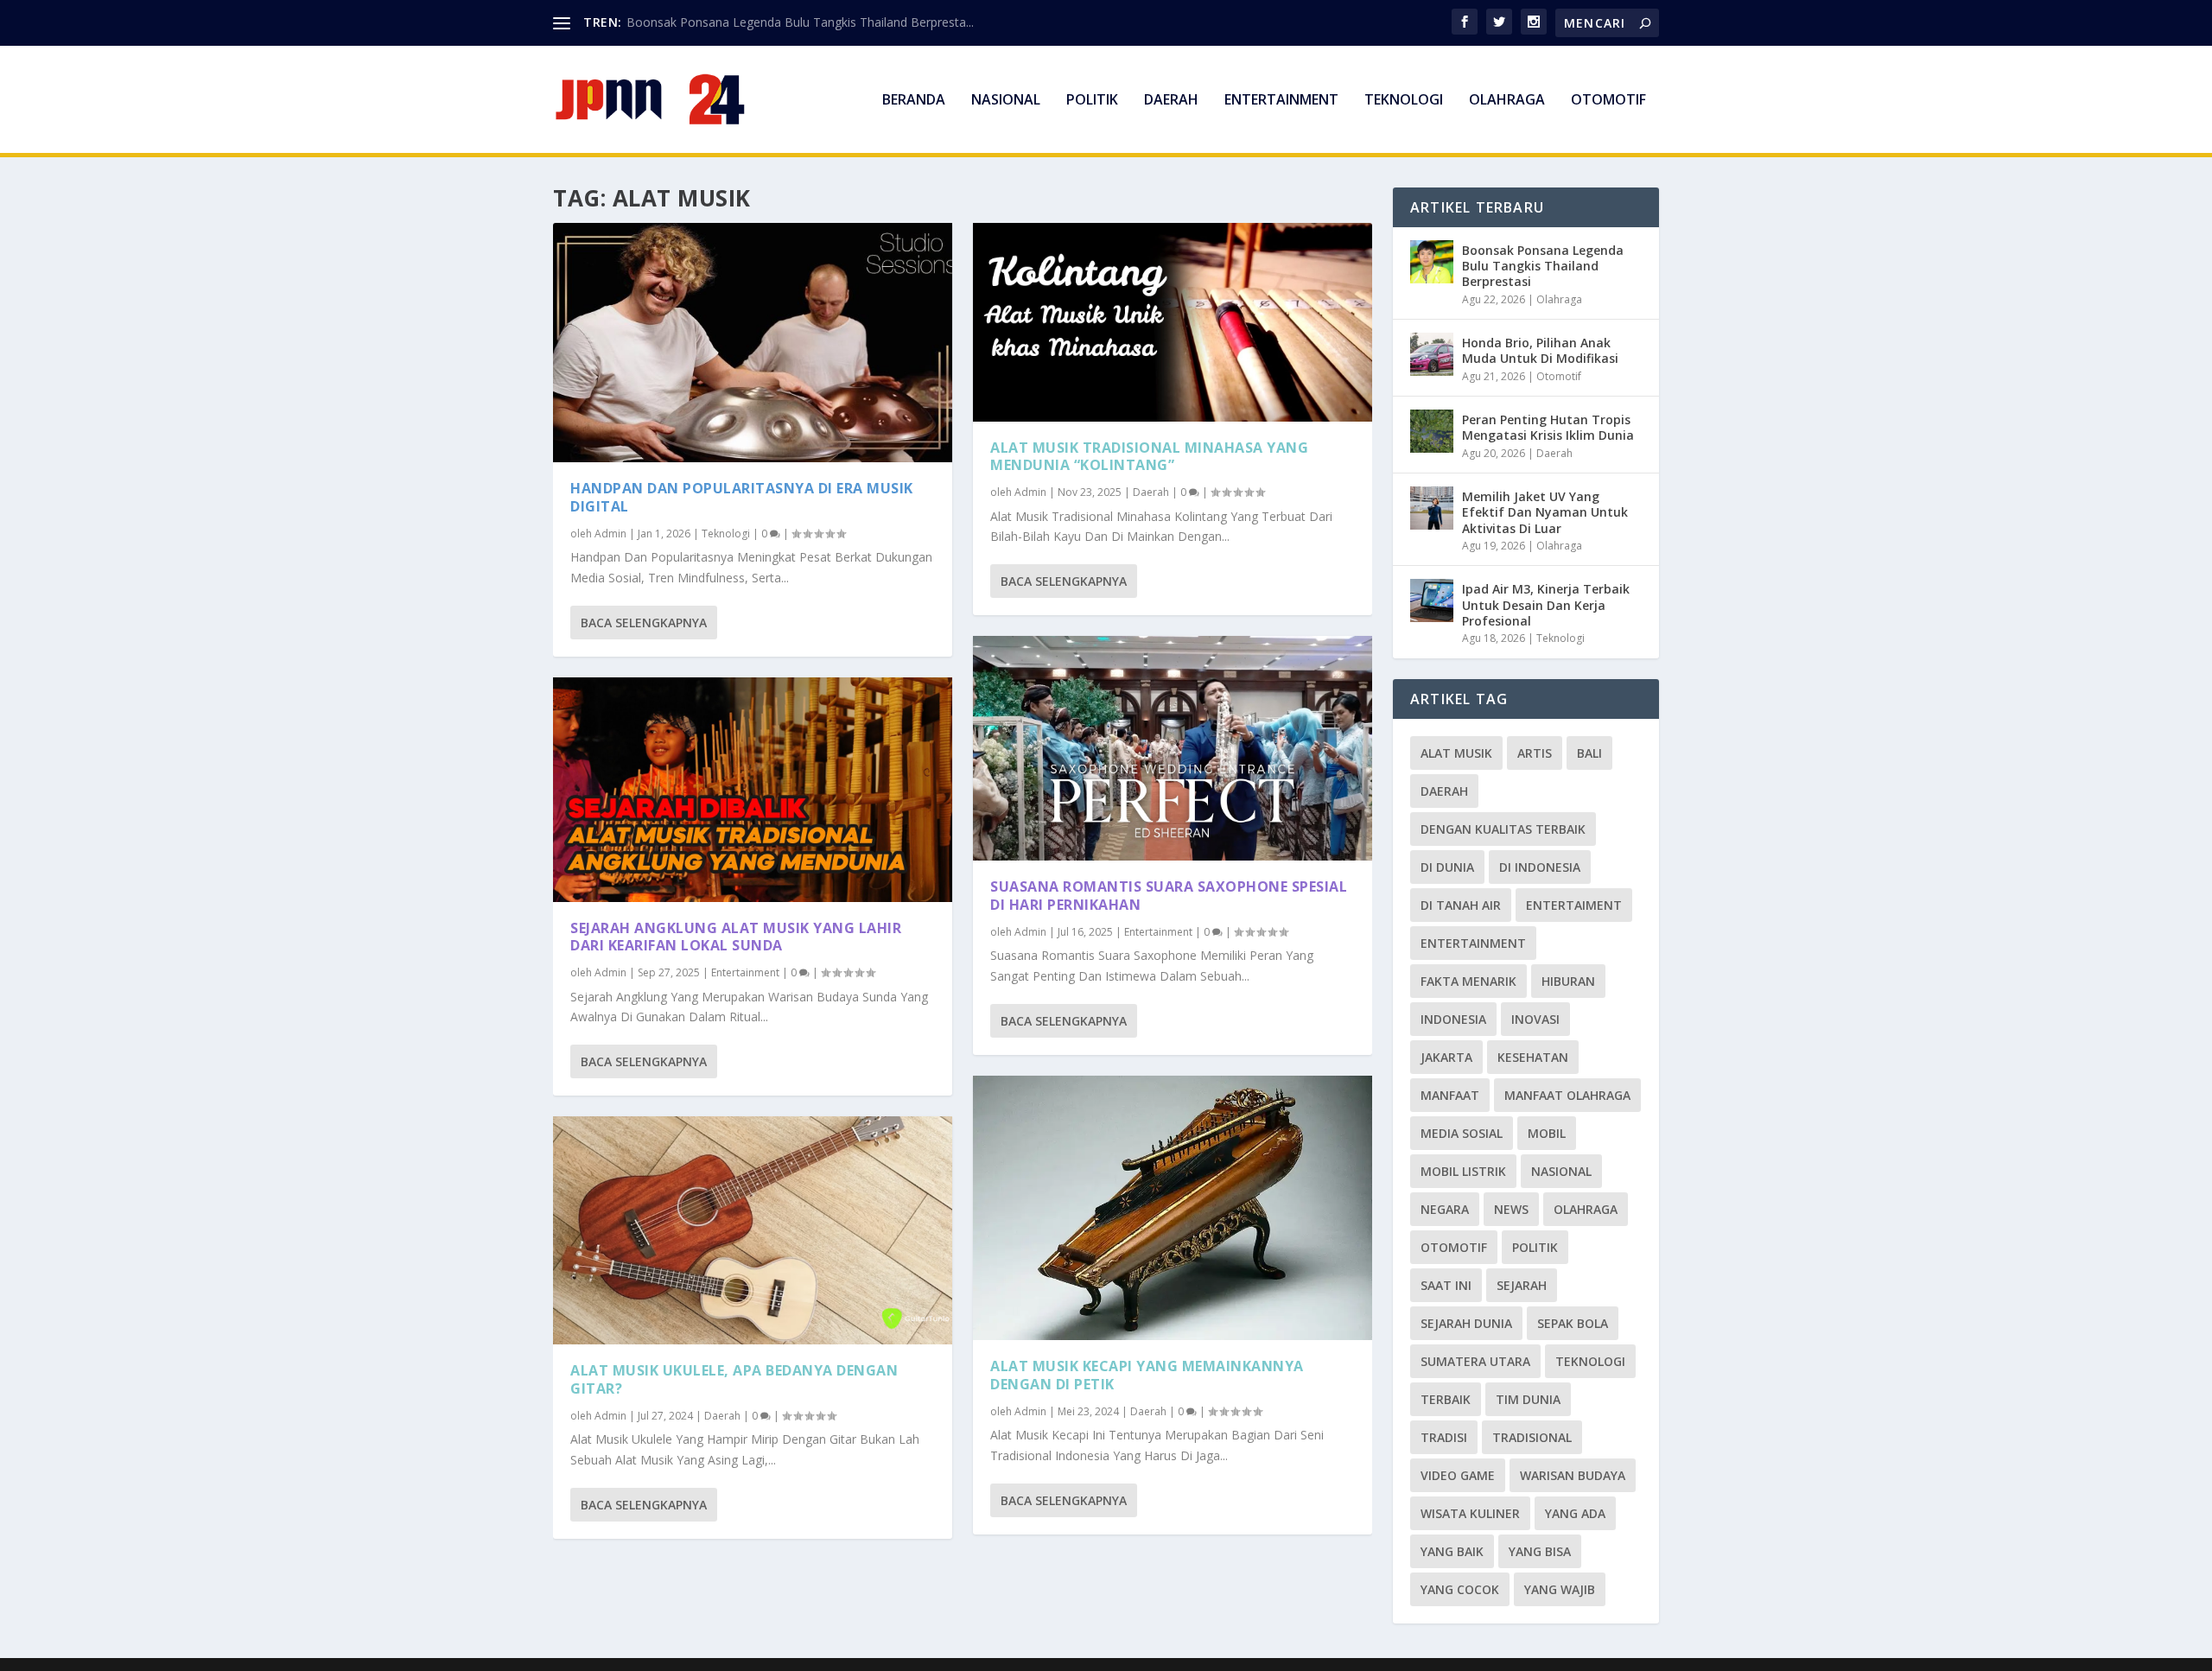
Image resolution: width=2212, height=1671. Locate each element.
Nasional (1006, 101)
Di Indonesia (1540, 867)
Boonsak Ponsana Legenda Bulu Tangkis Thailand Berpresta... (800, 22)
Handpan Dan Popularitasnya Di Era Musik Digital (742, 497)
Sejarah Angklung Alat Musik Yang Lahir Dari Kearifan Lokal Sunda (736, 937)
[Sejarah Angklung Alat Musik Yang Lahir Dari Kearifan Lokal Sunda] (753, 790)
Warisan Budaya (1573, 1475)
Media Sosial (1462, 1133)
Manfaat (1450, 1095)
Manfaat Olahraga (1567, 1095)
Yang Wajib (1560, 1589)
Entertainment (1281, 101)
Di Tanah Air (1461, 905)
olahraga (1586, 1209)
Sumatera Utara (1475, 1361)
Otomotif (1608, 101)
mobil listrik (1463, 1171)
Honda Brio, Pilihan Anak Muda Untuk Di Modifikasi (1540, 350)
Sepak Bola (1573, 1323)
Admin (610, 534)
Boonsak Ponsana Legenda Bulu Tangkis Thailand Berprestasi (1543, 266)
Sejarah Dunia (1466, 1323)
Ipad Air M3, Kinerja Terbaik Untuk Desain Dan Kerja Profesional (1546, 604)
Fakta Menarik (1468, 981)
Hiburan (1568, 981)
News (1511, 1209)
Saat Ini (1446, 1285)
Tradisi (1444, 1437)
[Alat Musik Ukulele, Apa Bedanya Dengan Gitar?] (753, 1230)
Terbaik (1446, 1399)
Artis (1535, 753)
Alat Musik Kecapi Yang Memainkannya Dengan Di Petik (1147, 1375)
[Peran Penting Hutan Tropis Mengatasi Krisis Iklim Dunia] (1432, 431)
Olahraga (1507, 101)
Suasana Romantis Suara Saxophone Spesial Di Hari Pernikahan (1169, 896)
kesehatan (1533, 1057)
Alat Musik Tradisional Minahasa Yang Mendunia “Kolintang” (1149, 457)
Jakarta (1446, 1057)
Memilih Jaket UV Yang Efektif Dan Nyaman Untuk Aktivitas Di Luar (1545, 512)
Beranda (914, 101)
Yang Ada (1575, 1513)
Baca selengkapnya (644, 623)
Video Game (1458, 1475)
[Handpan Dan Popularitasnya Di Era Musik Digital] (753, 343)
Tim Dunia (1528, 1399)
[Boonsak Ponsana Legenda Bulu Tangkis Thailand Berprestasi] (1432, 262)
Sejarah (1522, 1285)
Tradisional (1532, 1437)
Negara (1445, 1209)
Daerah (1171, 101)
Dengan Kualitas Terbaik (1503, 829)
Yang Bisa (1540, 1551)
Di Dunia (1447, 867)
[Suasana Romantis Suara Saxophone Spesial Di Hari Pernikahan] (1173, 748)
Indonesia (1453, 1019)
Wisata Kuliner (1470, 1513)
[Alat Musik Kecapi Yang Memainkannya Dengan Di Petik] (1173, 1208)
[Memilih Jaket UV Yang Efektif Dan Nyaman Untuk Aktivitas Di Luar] (1432, 508)
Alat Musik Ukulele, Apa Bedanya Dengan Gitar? (734, 1379)
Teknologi (1404, 101)
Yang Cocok (1460, 1589)
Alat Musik (1456, 753)
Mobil (1547, 1133)
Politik (1092, 101)
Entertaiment (1574, 905)
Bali (1589, 753)
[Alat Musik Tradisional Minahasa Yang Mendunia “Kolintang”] (1173, 322)
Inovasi (1535, 1019)
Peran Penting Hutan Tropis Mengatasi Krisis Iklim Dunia (1548, 427)
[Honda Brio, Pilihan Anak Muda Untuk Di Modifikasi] (1432, 354)
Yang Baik (1452, 1551)
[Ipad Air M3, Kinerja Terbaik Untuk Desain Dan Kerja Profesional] (1432, 600)
